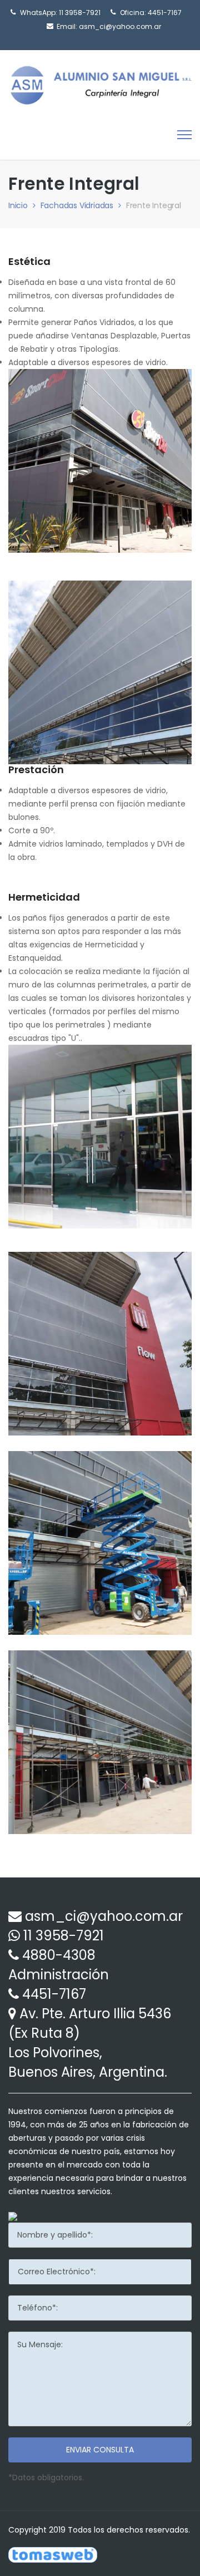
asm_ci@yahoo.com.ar (120, 26)
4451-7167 (54, 1994)
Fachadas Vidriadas (77, 205)
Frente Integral (154, 205)
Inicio (18, 205)
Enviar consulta (100, 2450)
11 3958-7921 (80, 13)
